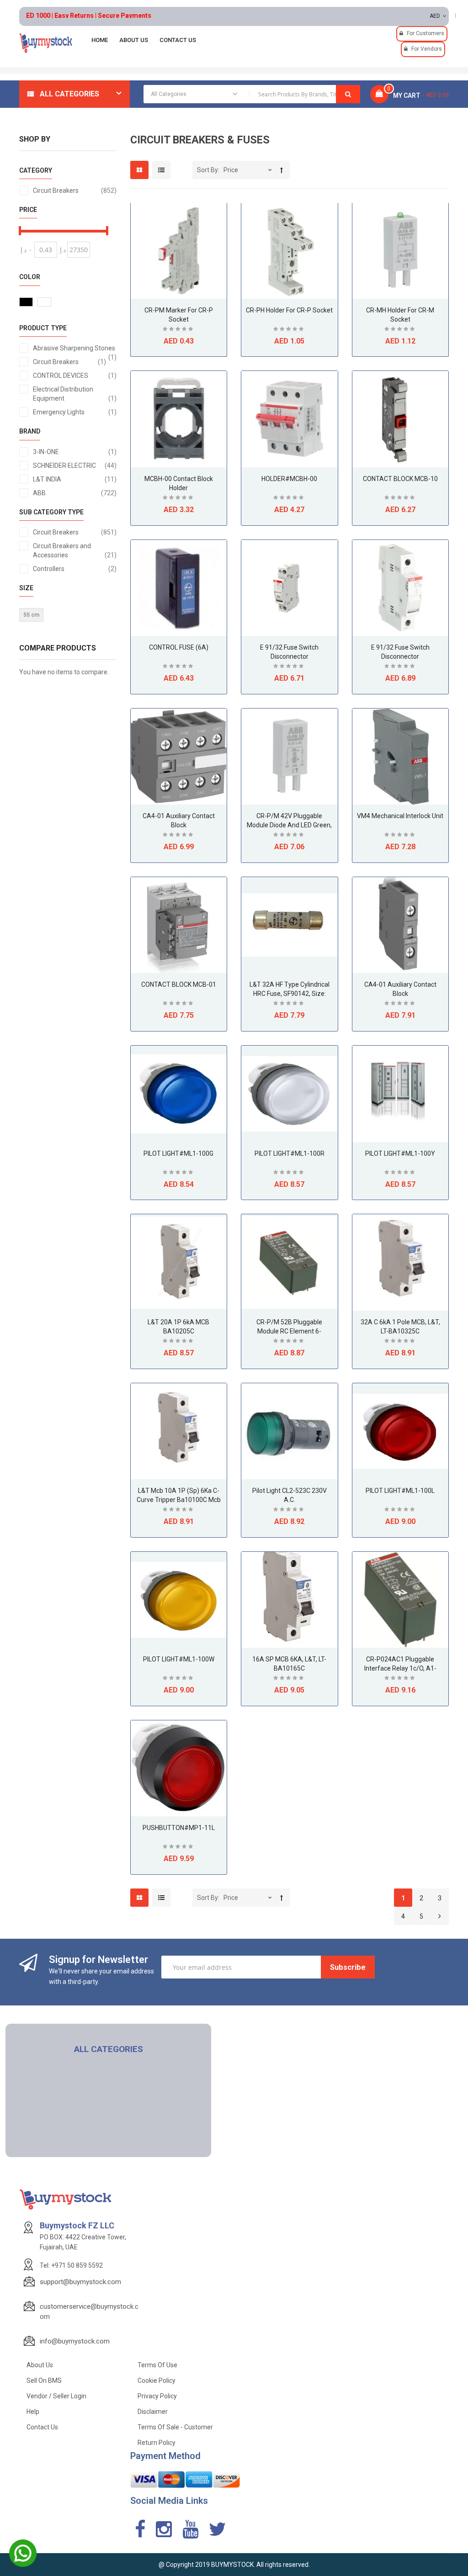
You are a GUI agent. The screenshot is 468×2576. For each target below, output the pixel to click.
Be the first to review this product (179, 330)
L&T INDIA (75, 479)
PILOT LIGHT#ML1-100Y (400, 1153)
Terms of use (157, 2365)
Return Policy (157, 2443)
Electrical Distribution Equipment (75, 394)
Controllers (75, 569)
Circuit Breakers (75, 190)
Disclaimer (153, 2412)
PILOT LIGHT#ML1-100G (178, 1153)
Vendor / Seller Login (56, 2396)
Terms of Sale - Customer (175, 2427)
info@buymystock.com (75, 2341)
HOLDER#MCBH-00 (289, 479)
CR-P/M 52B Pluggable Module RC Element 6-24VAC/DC (289, 1331)
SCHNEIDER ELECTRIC (75, 465)
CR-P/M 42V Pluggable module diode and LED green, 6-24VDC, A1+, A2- (289, 825)
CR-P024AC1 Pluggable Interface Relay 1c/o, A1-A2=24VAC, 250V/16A (400, 1668)
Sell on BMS (44, 2380)
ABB (75, 493)
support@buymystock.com (80, 2282)
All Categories (69, 94)
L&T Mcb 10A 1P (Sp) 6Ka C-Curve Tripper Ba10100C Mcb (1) (179, 1500)
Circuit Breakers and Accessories (75, 550)
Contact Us (42, 2427)
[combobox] (252, 94)
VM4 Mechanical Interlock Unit (400, 816)
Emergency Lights (75, 412)
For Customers (425, 33)
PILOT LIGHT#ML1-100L (400, 1491)
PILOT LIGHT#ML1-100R (290, 1153)
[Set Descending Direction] (282, 170)
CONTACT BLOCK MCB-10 (400, 479)
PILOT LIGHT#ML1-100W (179, 1659)
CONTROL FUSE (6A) (179, 647)
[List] (161, 170)
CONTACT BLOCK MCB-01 (179, 984)
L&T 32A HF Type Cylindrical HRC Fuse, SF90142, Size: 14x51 (290, 994)
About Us (40, 2365)
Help (33, 2412)
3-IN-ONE (75, 452)
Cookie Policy (157, 2380)
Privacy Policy (157, 2396)
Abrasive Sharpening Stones (75, 349)
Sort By (207, 170)
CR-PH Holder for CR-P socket (289, 310)
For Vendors (427, 49)
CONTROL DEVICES (75, 375)
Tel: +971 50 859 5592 (71, 2265)
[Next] (440, 1917)
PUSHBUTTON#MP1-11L (179, 1828)
